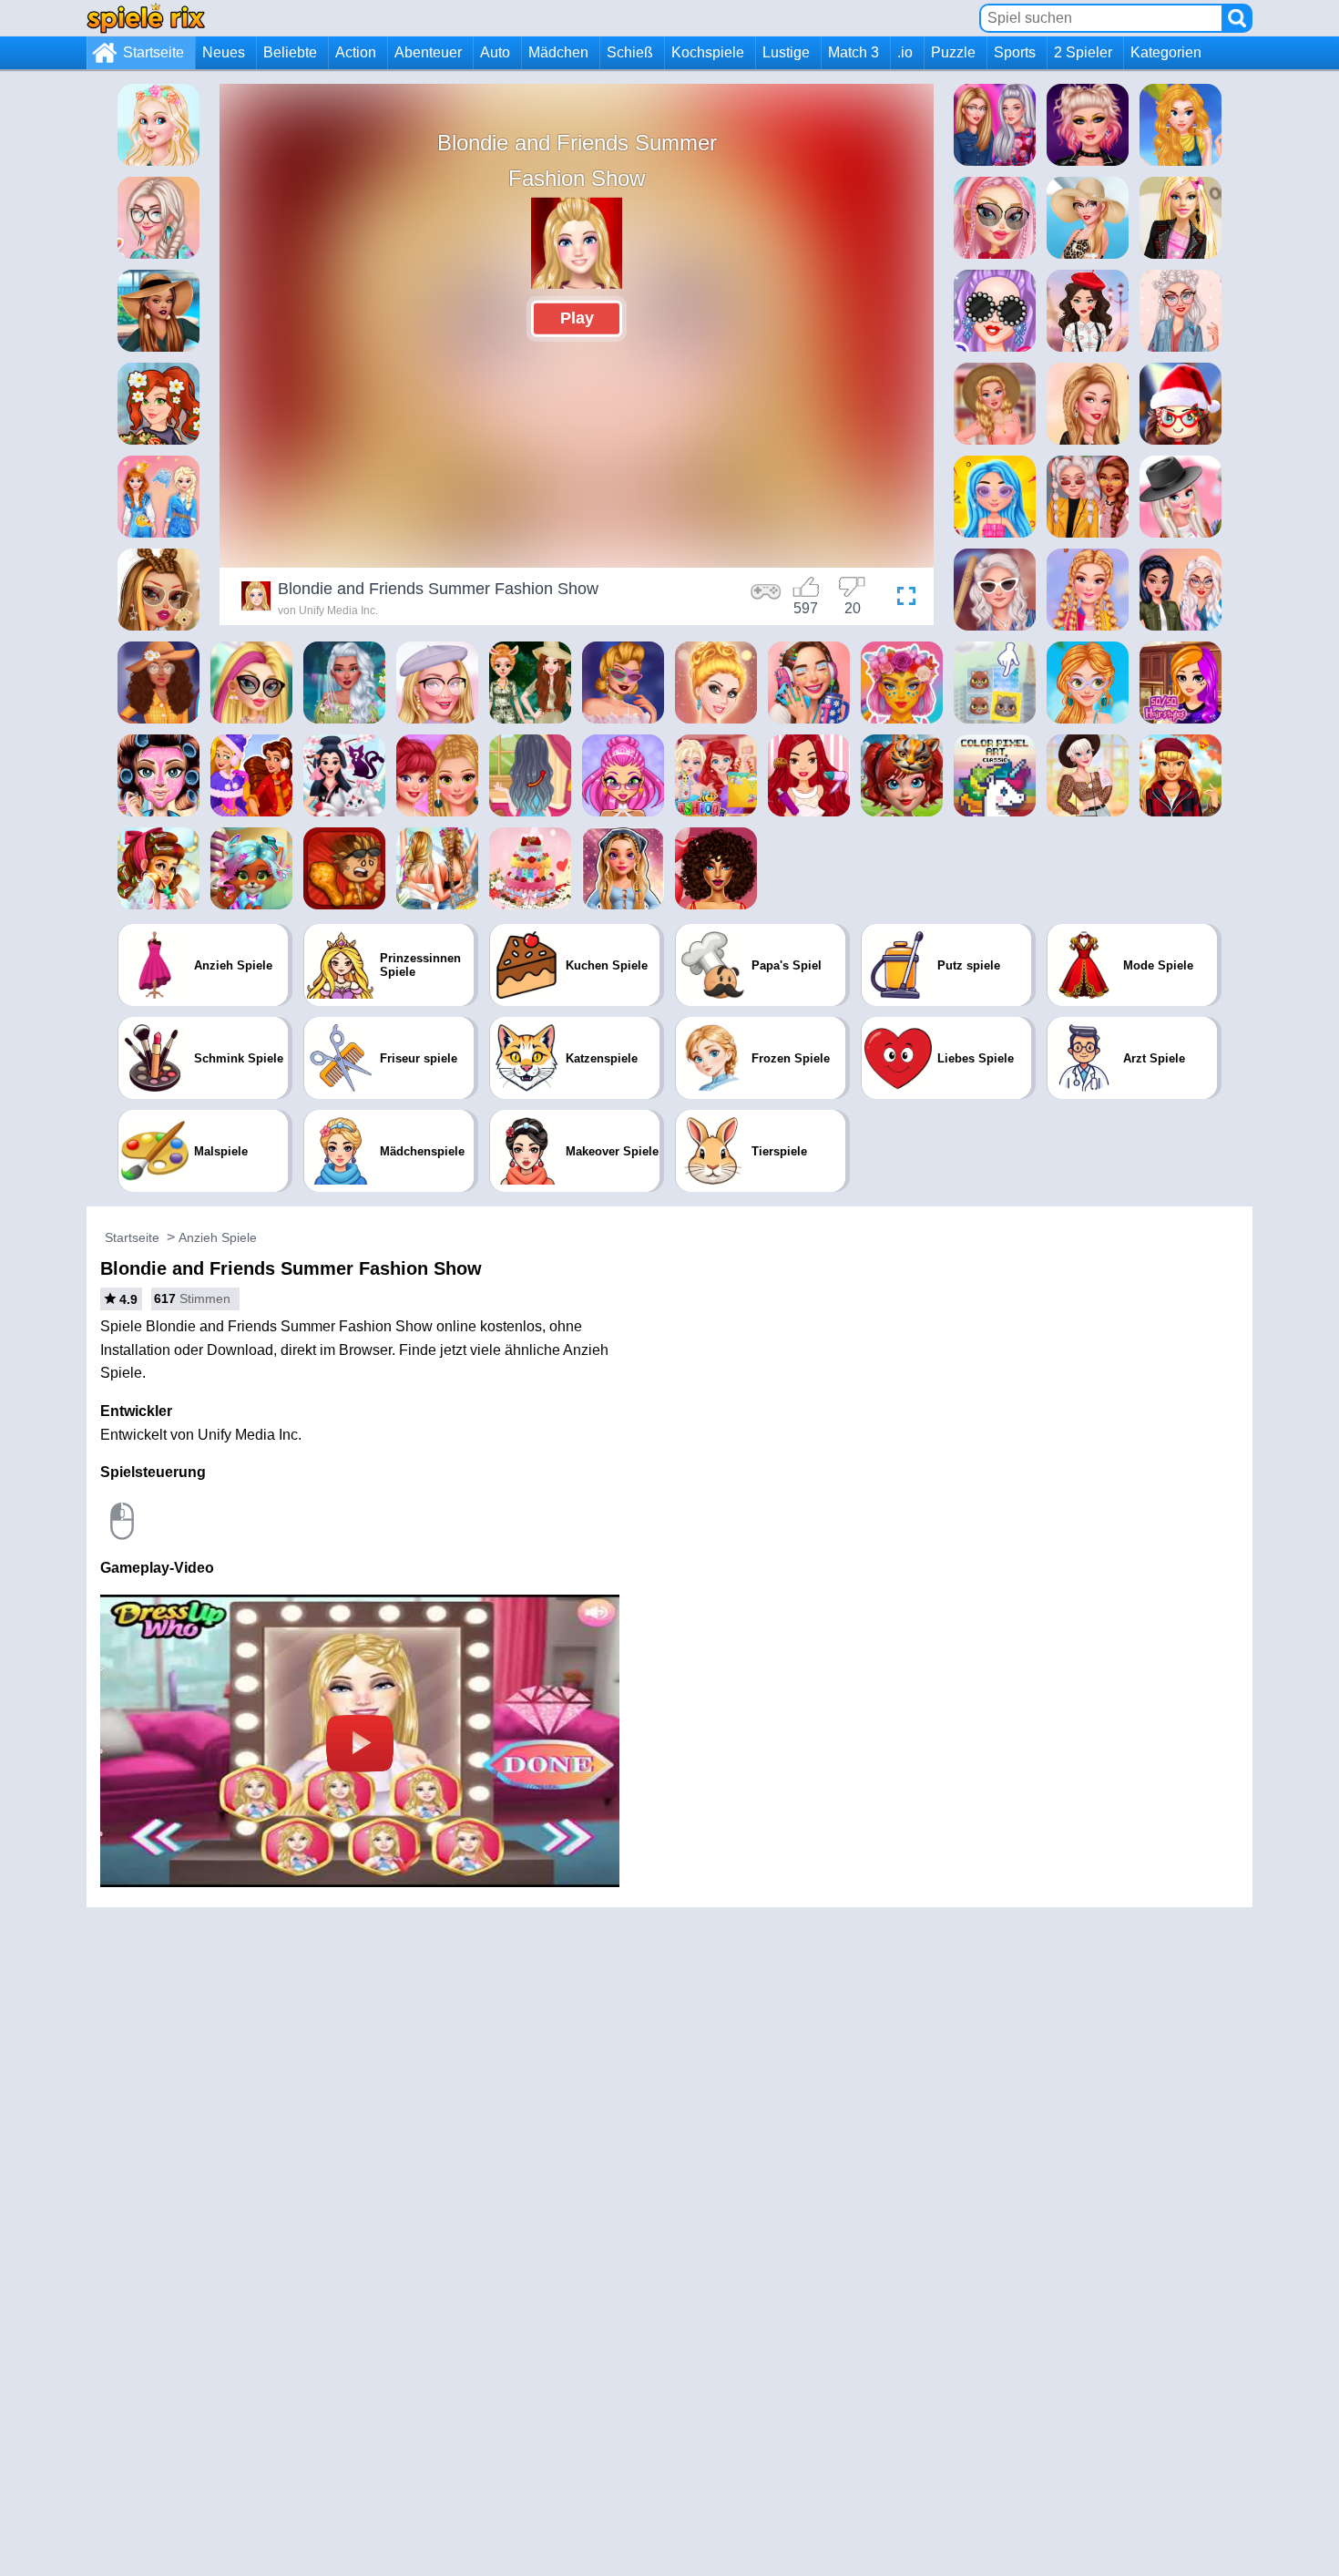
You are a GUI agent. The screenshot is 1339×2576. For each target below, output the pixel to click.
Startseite (153, 52)
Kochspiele (708, 52)
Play (577, 318)
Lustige (786, 52)
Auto (495, 52)
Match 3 (853, 52)
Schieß (630, 52)
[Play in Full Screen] (902, 599)
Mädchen (558, 52)
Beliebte (290, 52)
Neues (224, 52)
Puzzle (953, 52)
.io (905, 52)
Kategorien (1166, 52)
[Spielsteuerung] (766, 599)
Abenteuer (428, 52)
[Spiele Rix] (146, 18)
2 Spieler (1083, 52)
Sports (1015, 52)
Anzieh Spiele (218, 1237)
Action (356, 52)
